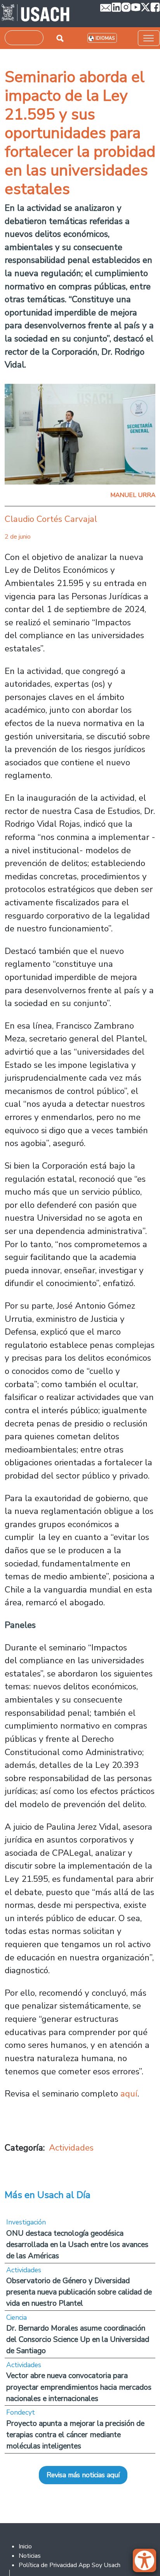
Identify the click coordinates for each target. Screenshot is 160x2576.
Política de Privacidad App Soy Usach (70, 2565)
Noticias (30, 2556)
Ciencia (17, 2317)
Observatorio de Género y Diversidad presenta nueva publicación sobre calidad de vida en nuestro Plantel (79, 2292)
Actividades (71, 2148)
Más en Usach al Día (48, 2195)
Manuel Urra (133, 495)
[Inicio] (36, 14)
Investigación (26, 2222)
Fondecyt (21, 2412)
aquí (129, 2094)
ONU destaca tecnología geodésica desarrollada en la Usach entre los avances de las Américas (77, 2244)
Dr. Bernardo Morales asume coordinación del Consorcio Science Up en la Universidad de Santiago (78, 2339)
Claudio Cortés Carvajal (51, 519)
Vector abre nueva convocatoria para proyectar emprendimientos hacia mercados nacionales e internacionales (79, 2387)
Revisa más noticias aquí (83, 2475)
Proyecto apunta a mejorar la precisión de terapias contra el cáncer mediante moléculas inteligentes (75, 2435)
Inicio (25, 2546)
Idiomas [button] (105, 38)
